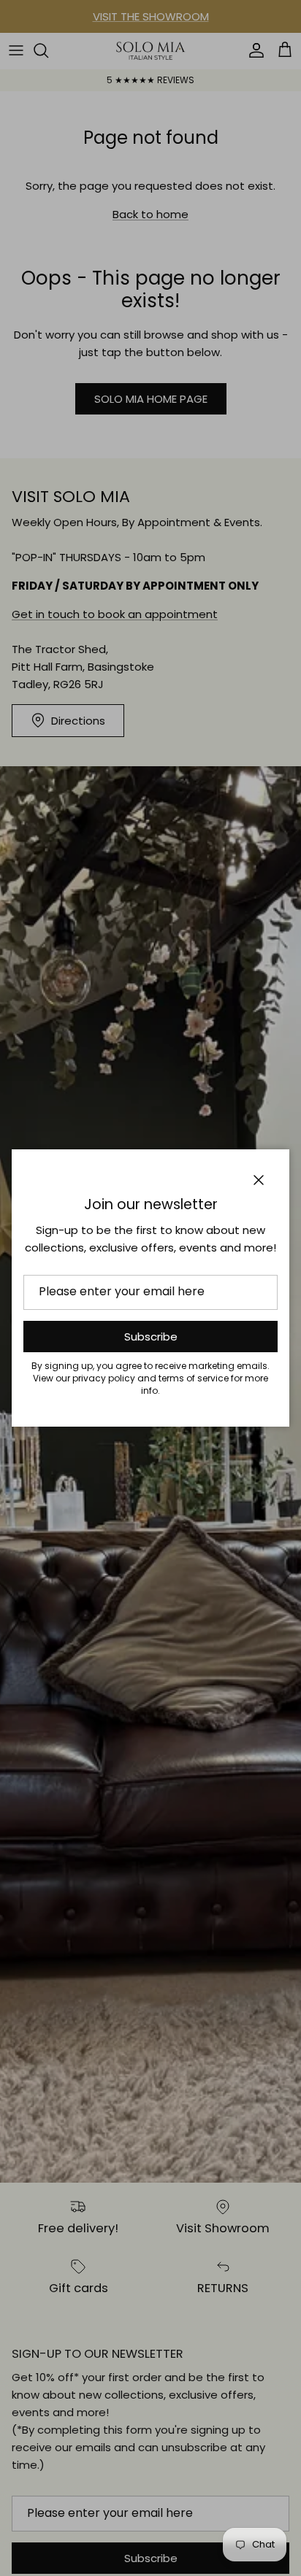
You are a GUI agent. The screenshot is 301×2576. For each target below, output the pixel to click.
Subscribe (151, 1337)
